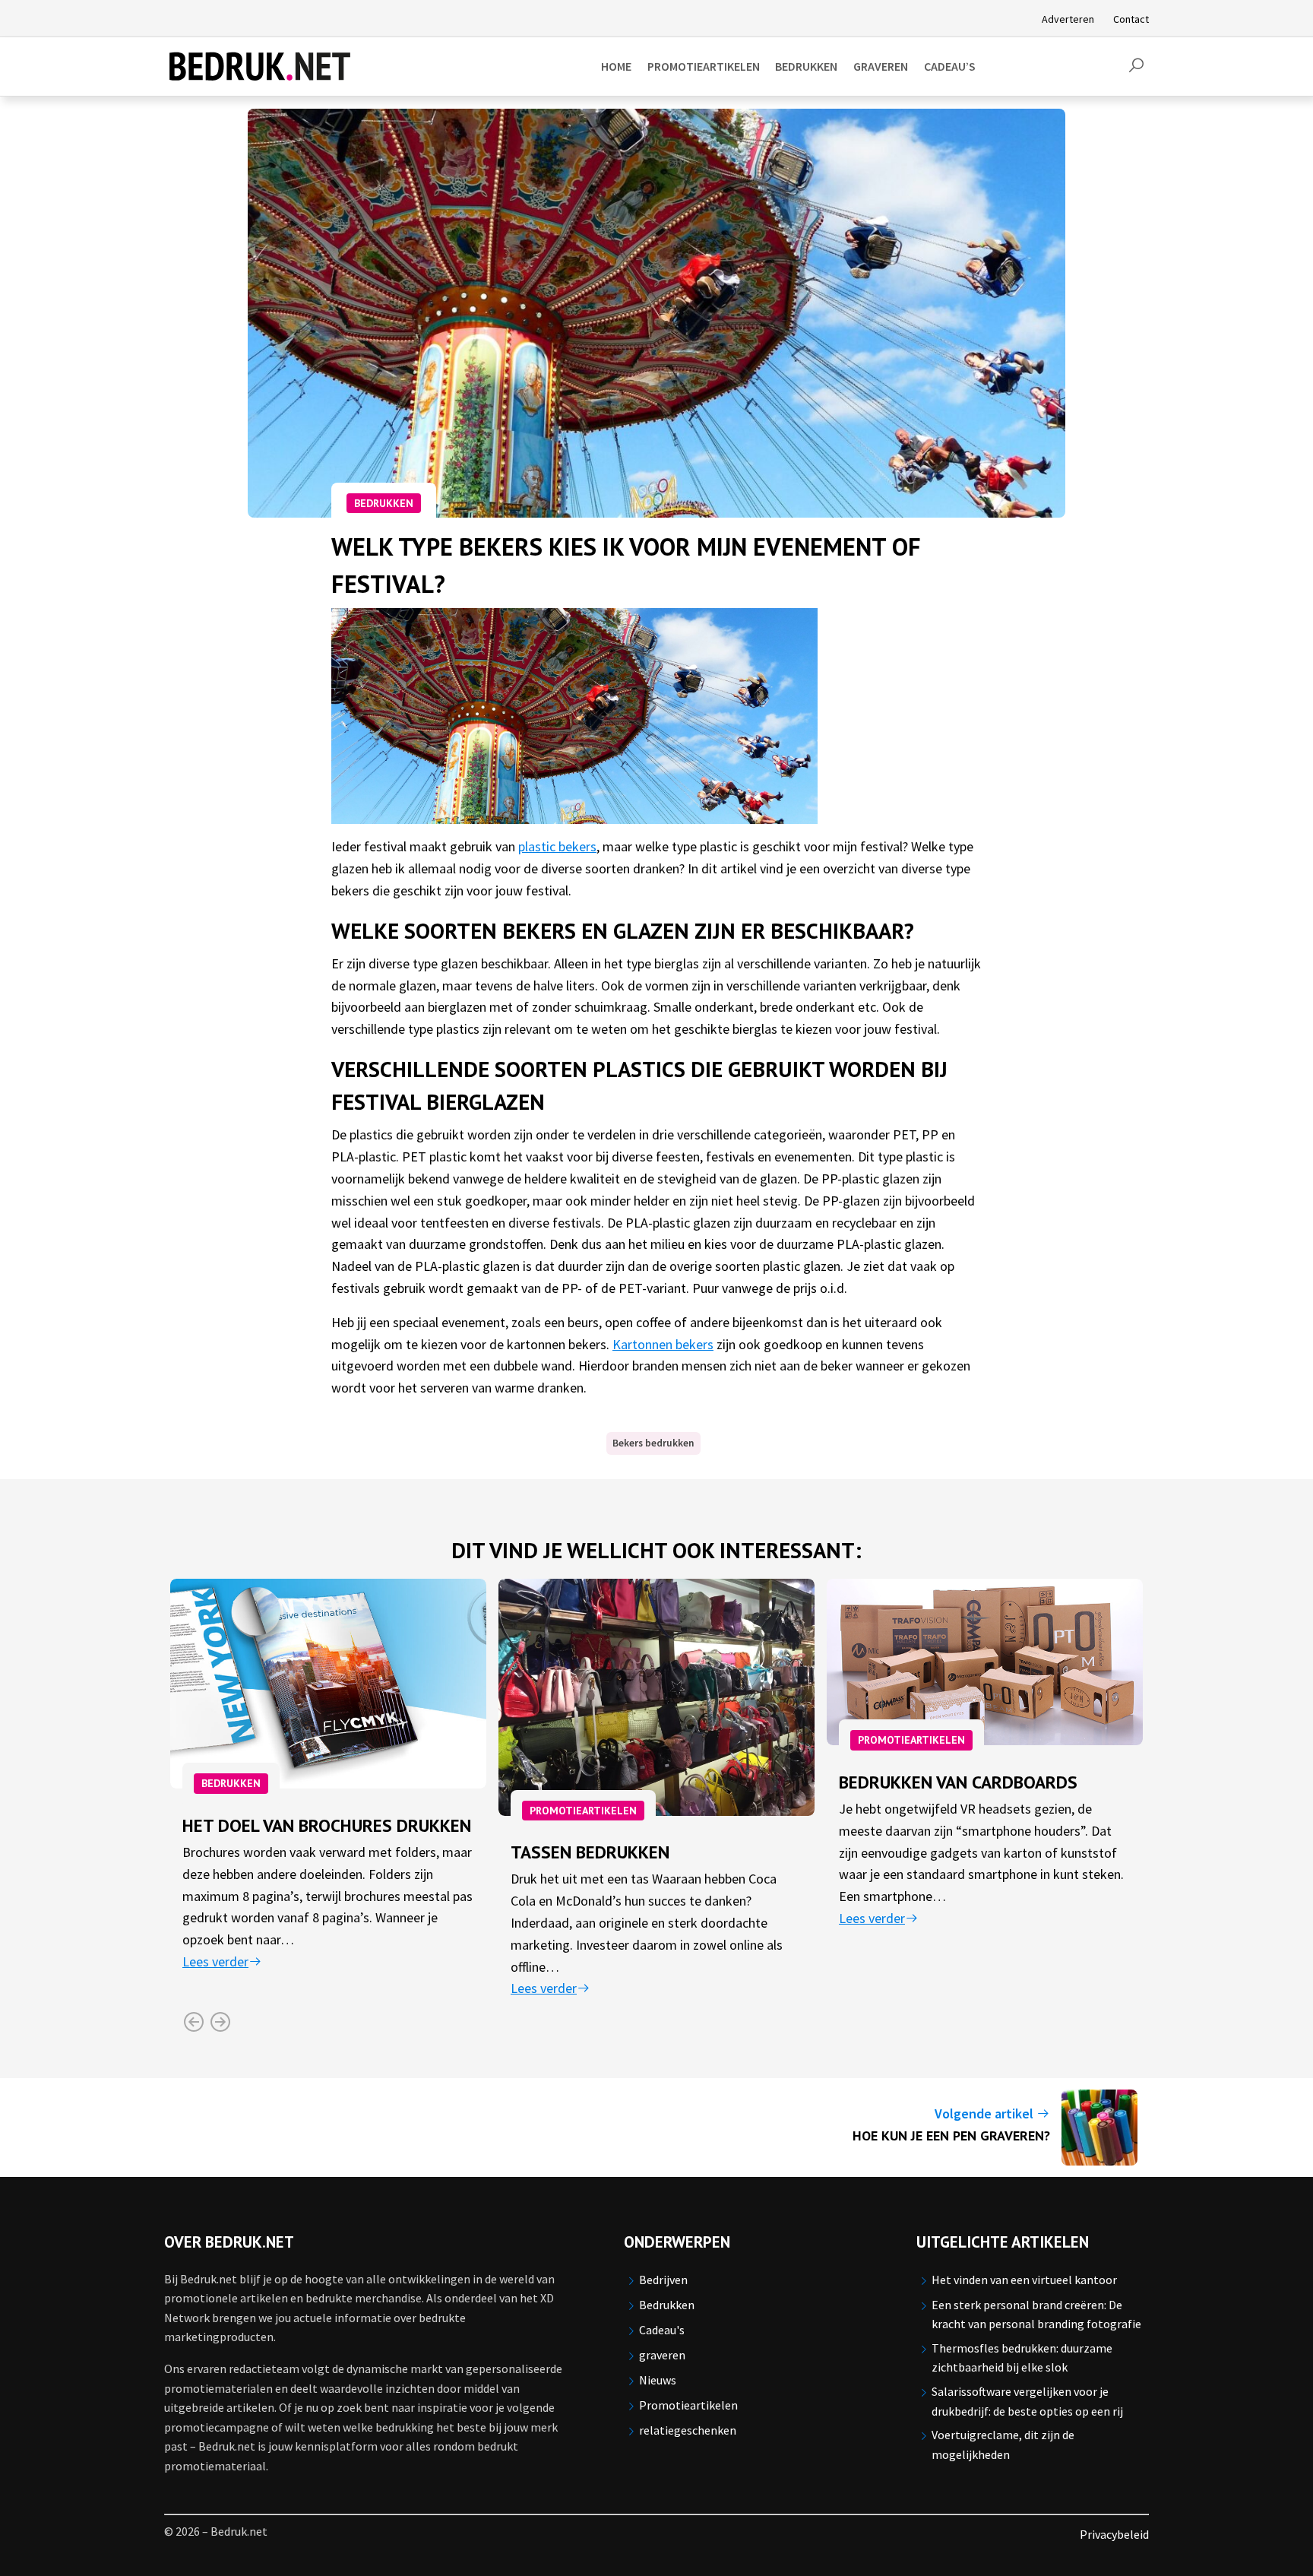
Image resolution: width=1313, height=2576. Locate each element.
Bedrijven (663, 2280)
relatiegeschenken (688, 2430)
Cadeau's (662, 2330)
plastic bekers (557, 846)
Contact (1131, 19)
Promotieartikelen (583, 1811)
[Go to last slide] (193, 2022)
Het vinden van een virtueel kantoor (1024, 2280)
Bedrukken (384, 503)
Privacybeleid (1114, 2534)
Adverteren (1068, 19)
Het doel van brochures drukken (327, 1825)
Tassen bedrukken (590, 1852)
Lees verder (215, 1961)
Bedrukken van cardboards (958, 1782)
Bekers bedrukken (653, 1443)
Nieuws (658, 2380)
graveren (662, 2355)
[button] (1136, 66)
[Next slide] (220, 2022)
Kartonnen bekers (663, 1344)
